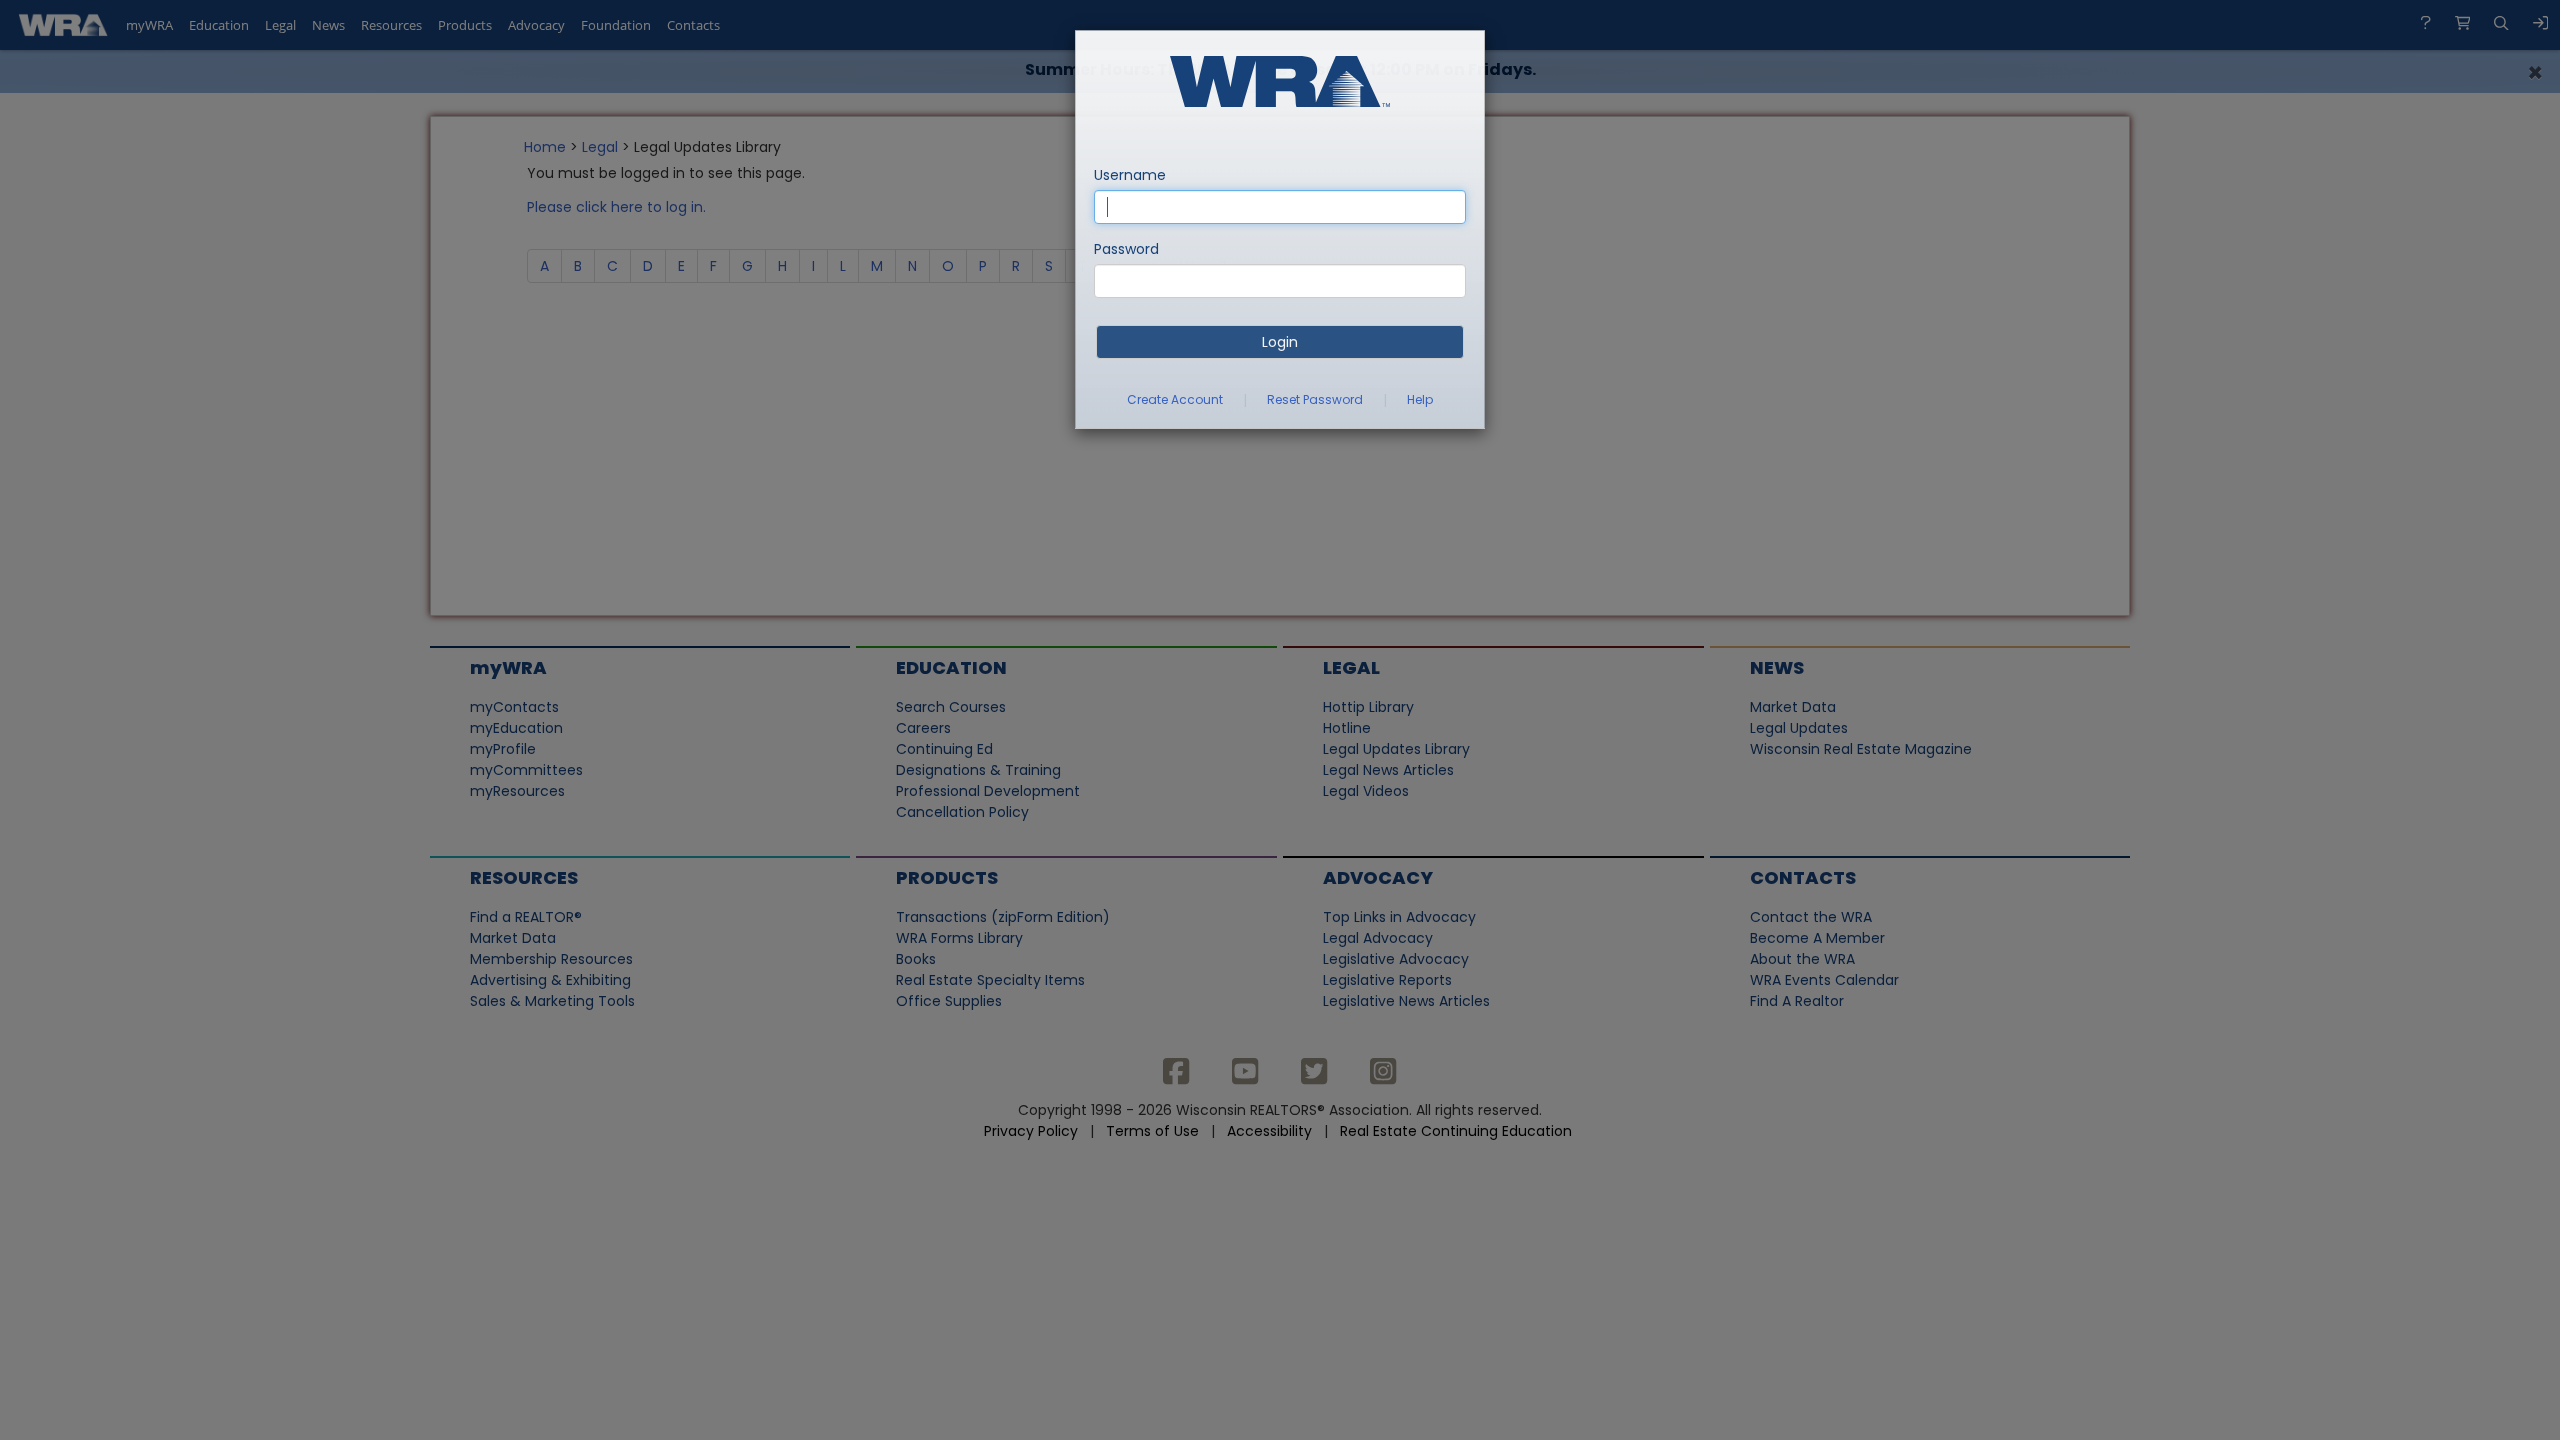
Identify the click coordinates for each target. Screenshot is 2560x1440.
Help (1420, 399)
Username (1130, 175)
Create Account (1175, 399)
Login (1280, 342)
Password (1126, 249)
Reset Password (1315, 399)
